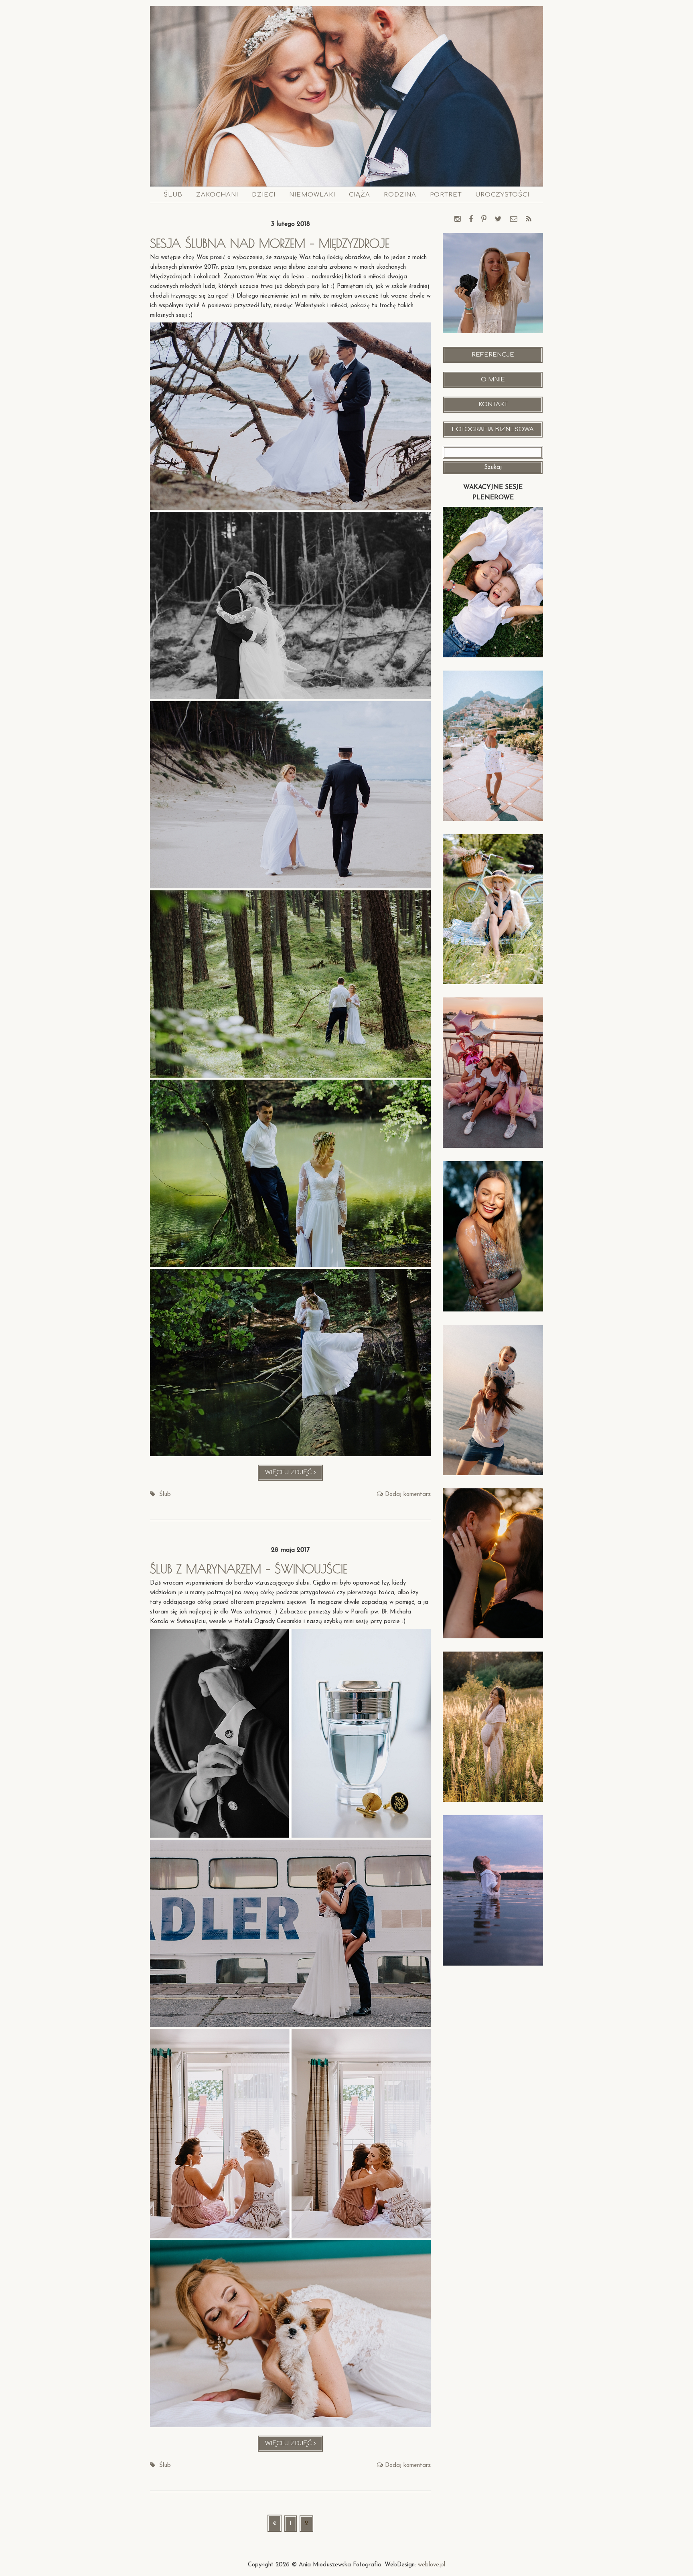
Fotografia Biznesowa (493, 429)
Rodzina (400, 195)
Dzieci (264, 195)
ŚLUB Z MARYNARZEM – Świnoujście (249, 1569)
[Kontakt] (514, 220)
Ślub (173, 195)
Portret (446, 195)
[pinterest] (484, 220)
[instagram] (457, 220)
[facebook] (471, 220)
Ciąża (360, 195)
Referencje (493, 355)
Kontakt (493, 404)
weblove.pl (432, 2565)
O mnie (493, 380)
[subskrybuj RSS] (529, 220)
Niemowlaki (312, 195)
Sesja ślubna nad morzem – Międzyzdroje (270, 243)
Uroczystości (502, 195)
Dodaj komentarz (408, 1495)
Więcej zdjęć (294, 1475)
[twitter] (498, 220)
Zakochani (217, 195)
